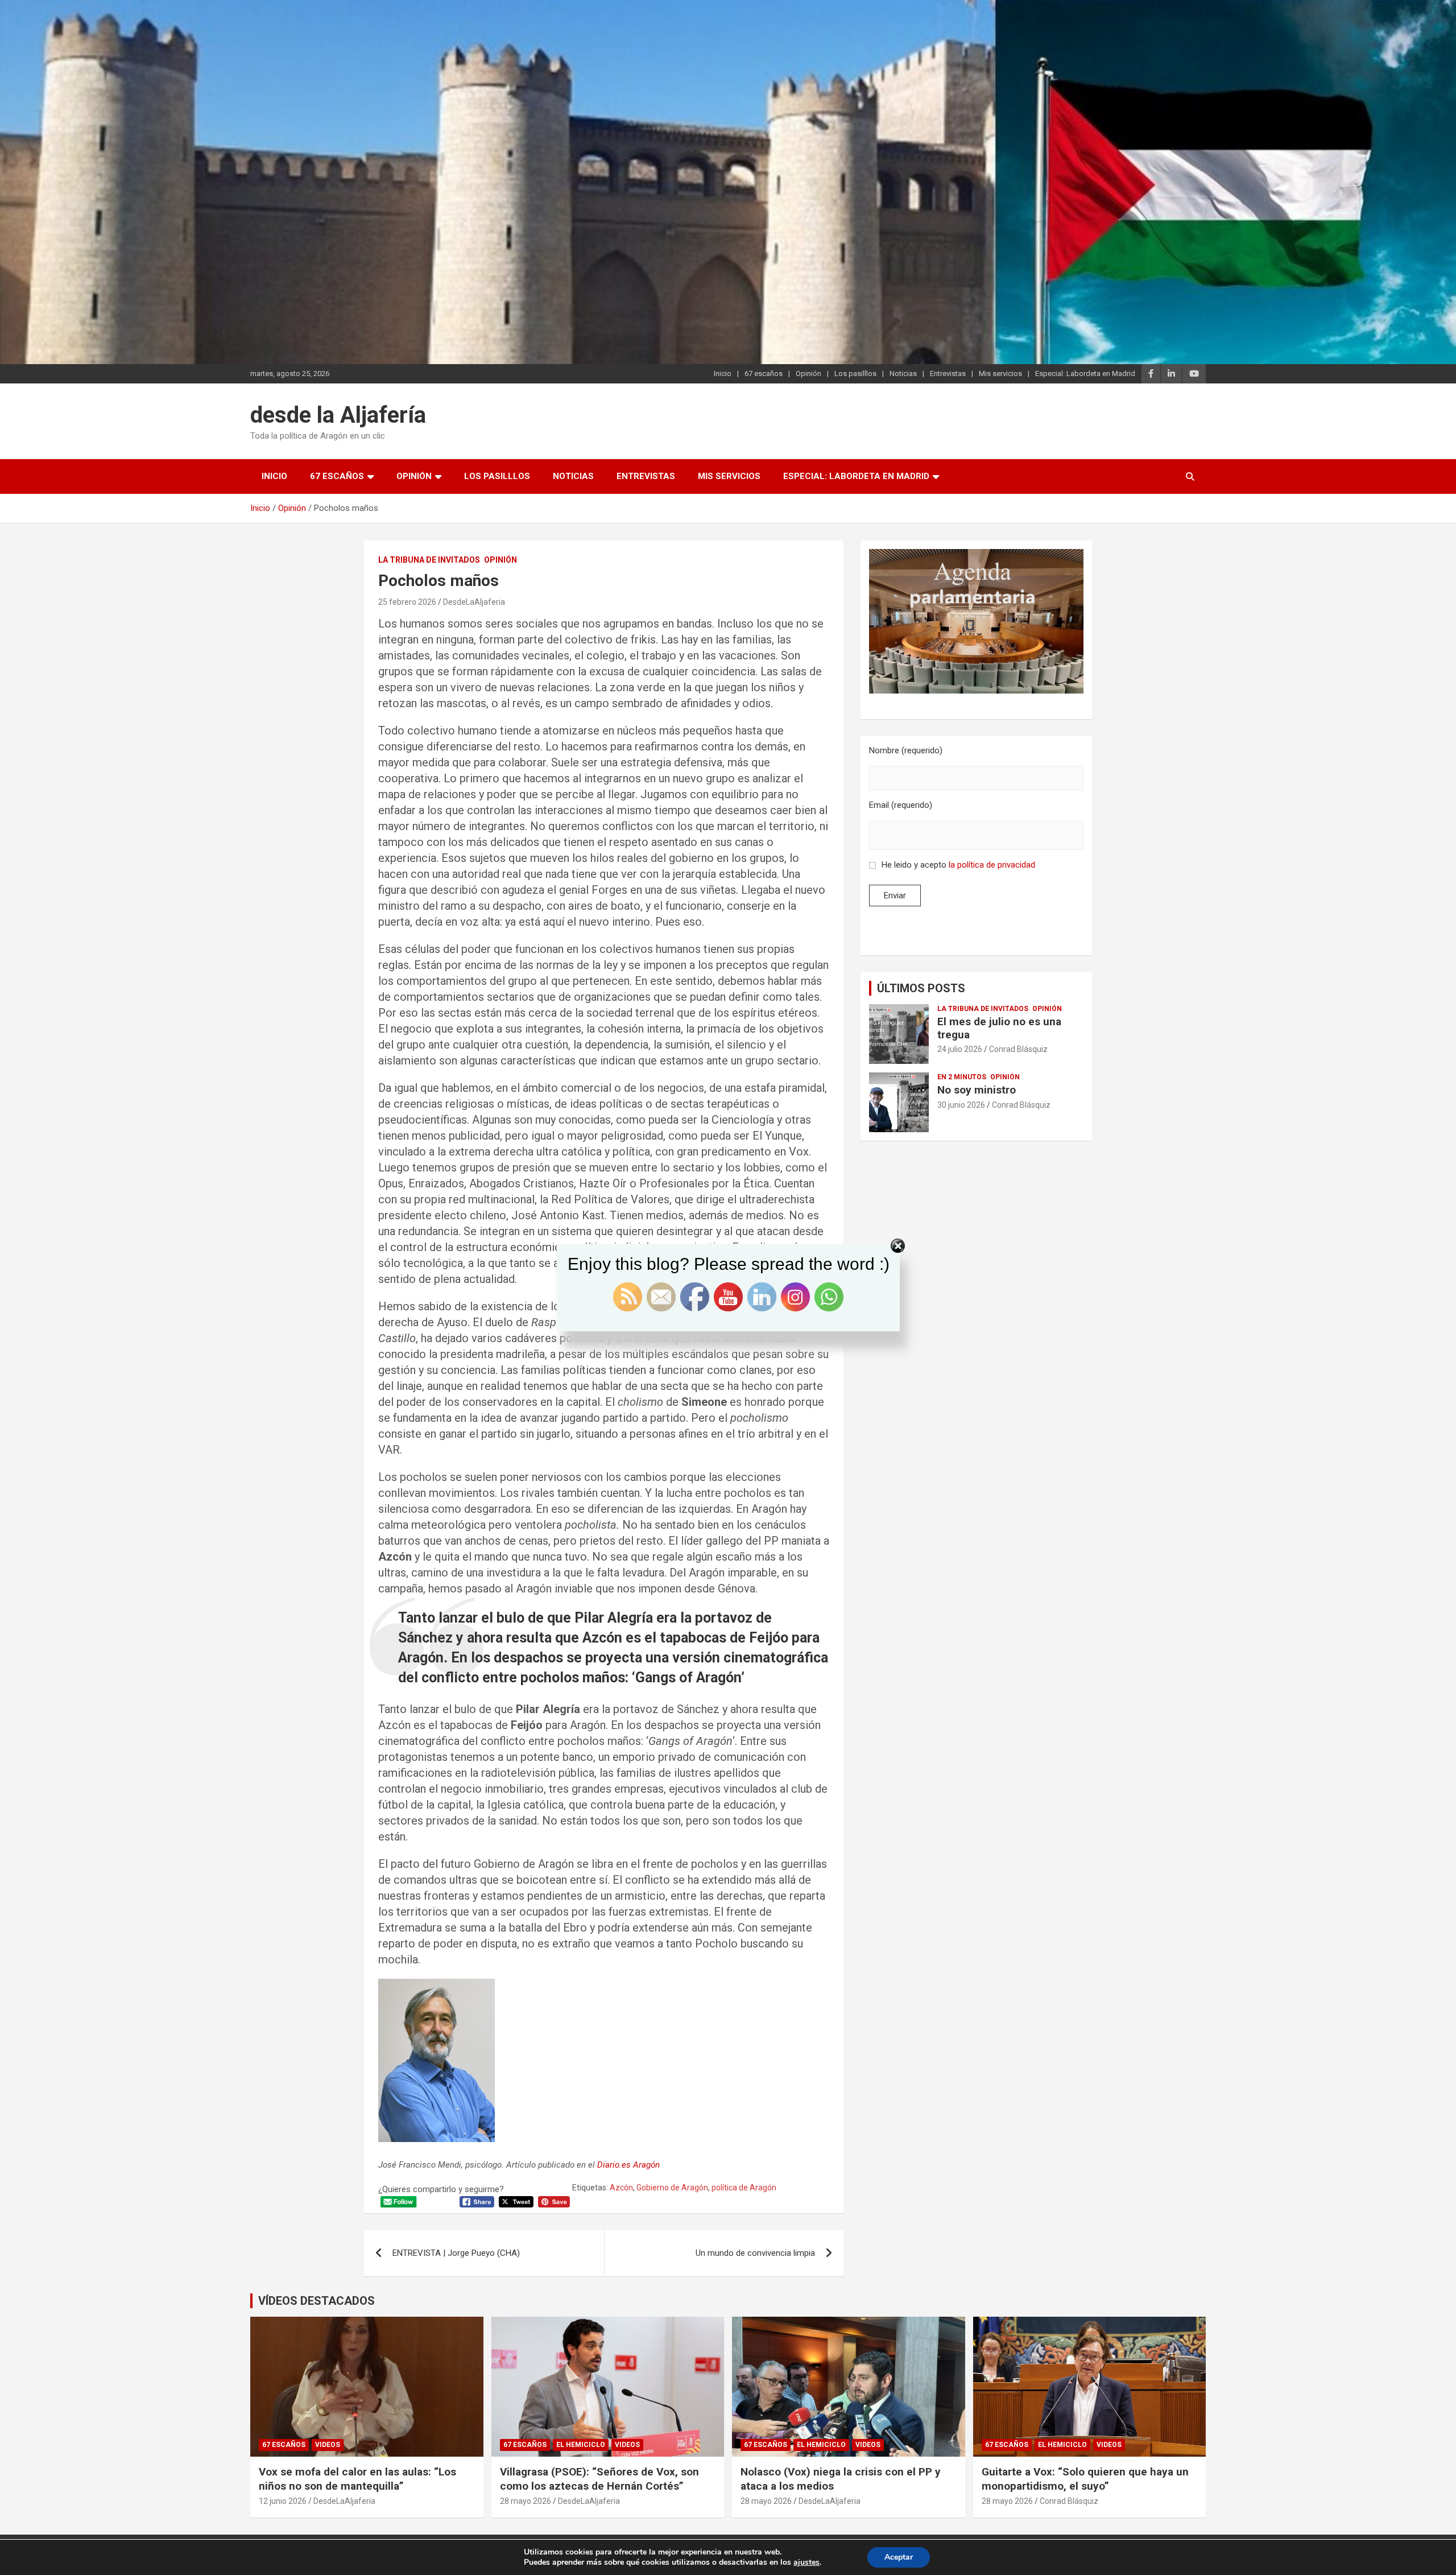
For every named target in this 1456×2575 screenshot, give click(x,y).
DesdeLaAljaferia (474, 602)
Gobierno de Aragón (672, 2188)
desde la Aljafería (338, 415)
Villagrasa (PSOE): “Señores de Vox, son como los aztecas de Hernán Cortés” (599, 2479)
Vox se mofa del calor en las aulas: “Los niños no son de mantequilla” (357, 2479)
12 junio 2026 (283, 2501)
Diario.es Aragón (628, 2165)
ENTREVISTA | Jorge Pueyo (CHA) (456, 2253)
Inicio (723, 374)
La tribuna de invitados (429, 560)
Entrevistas (948, 374)
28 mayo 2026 (526, 2501)
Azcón (621, 2188)
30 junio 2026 (961, 1105)
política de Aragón (744, 2188)
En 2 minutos (962, 1077)
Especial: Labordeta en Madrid (1085, 374)
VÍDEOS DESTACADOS (317, 2301)
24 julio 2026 (960, 1049)
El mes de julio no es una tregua (999, 1028)
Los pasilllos (855, 374)
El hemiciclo (581, 2445)
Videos (328, 2445)
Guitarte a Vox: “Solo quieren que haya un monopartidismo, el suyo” (1085, 2479)
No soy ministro (977, 1090)
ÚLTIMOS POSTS (921, 988)
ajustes (806, 2562)
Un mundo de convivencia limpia (755, 2253)
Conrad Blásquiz (1018, 1049)
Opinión (808, 374)
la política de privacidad (992, 865)
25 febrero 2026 (407, 602)
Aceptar (899, 2557)
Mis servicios (1000, 374)
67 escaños (764, 374)
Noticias (903, 374)
